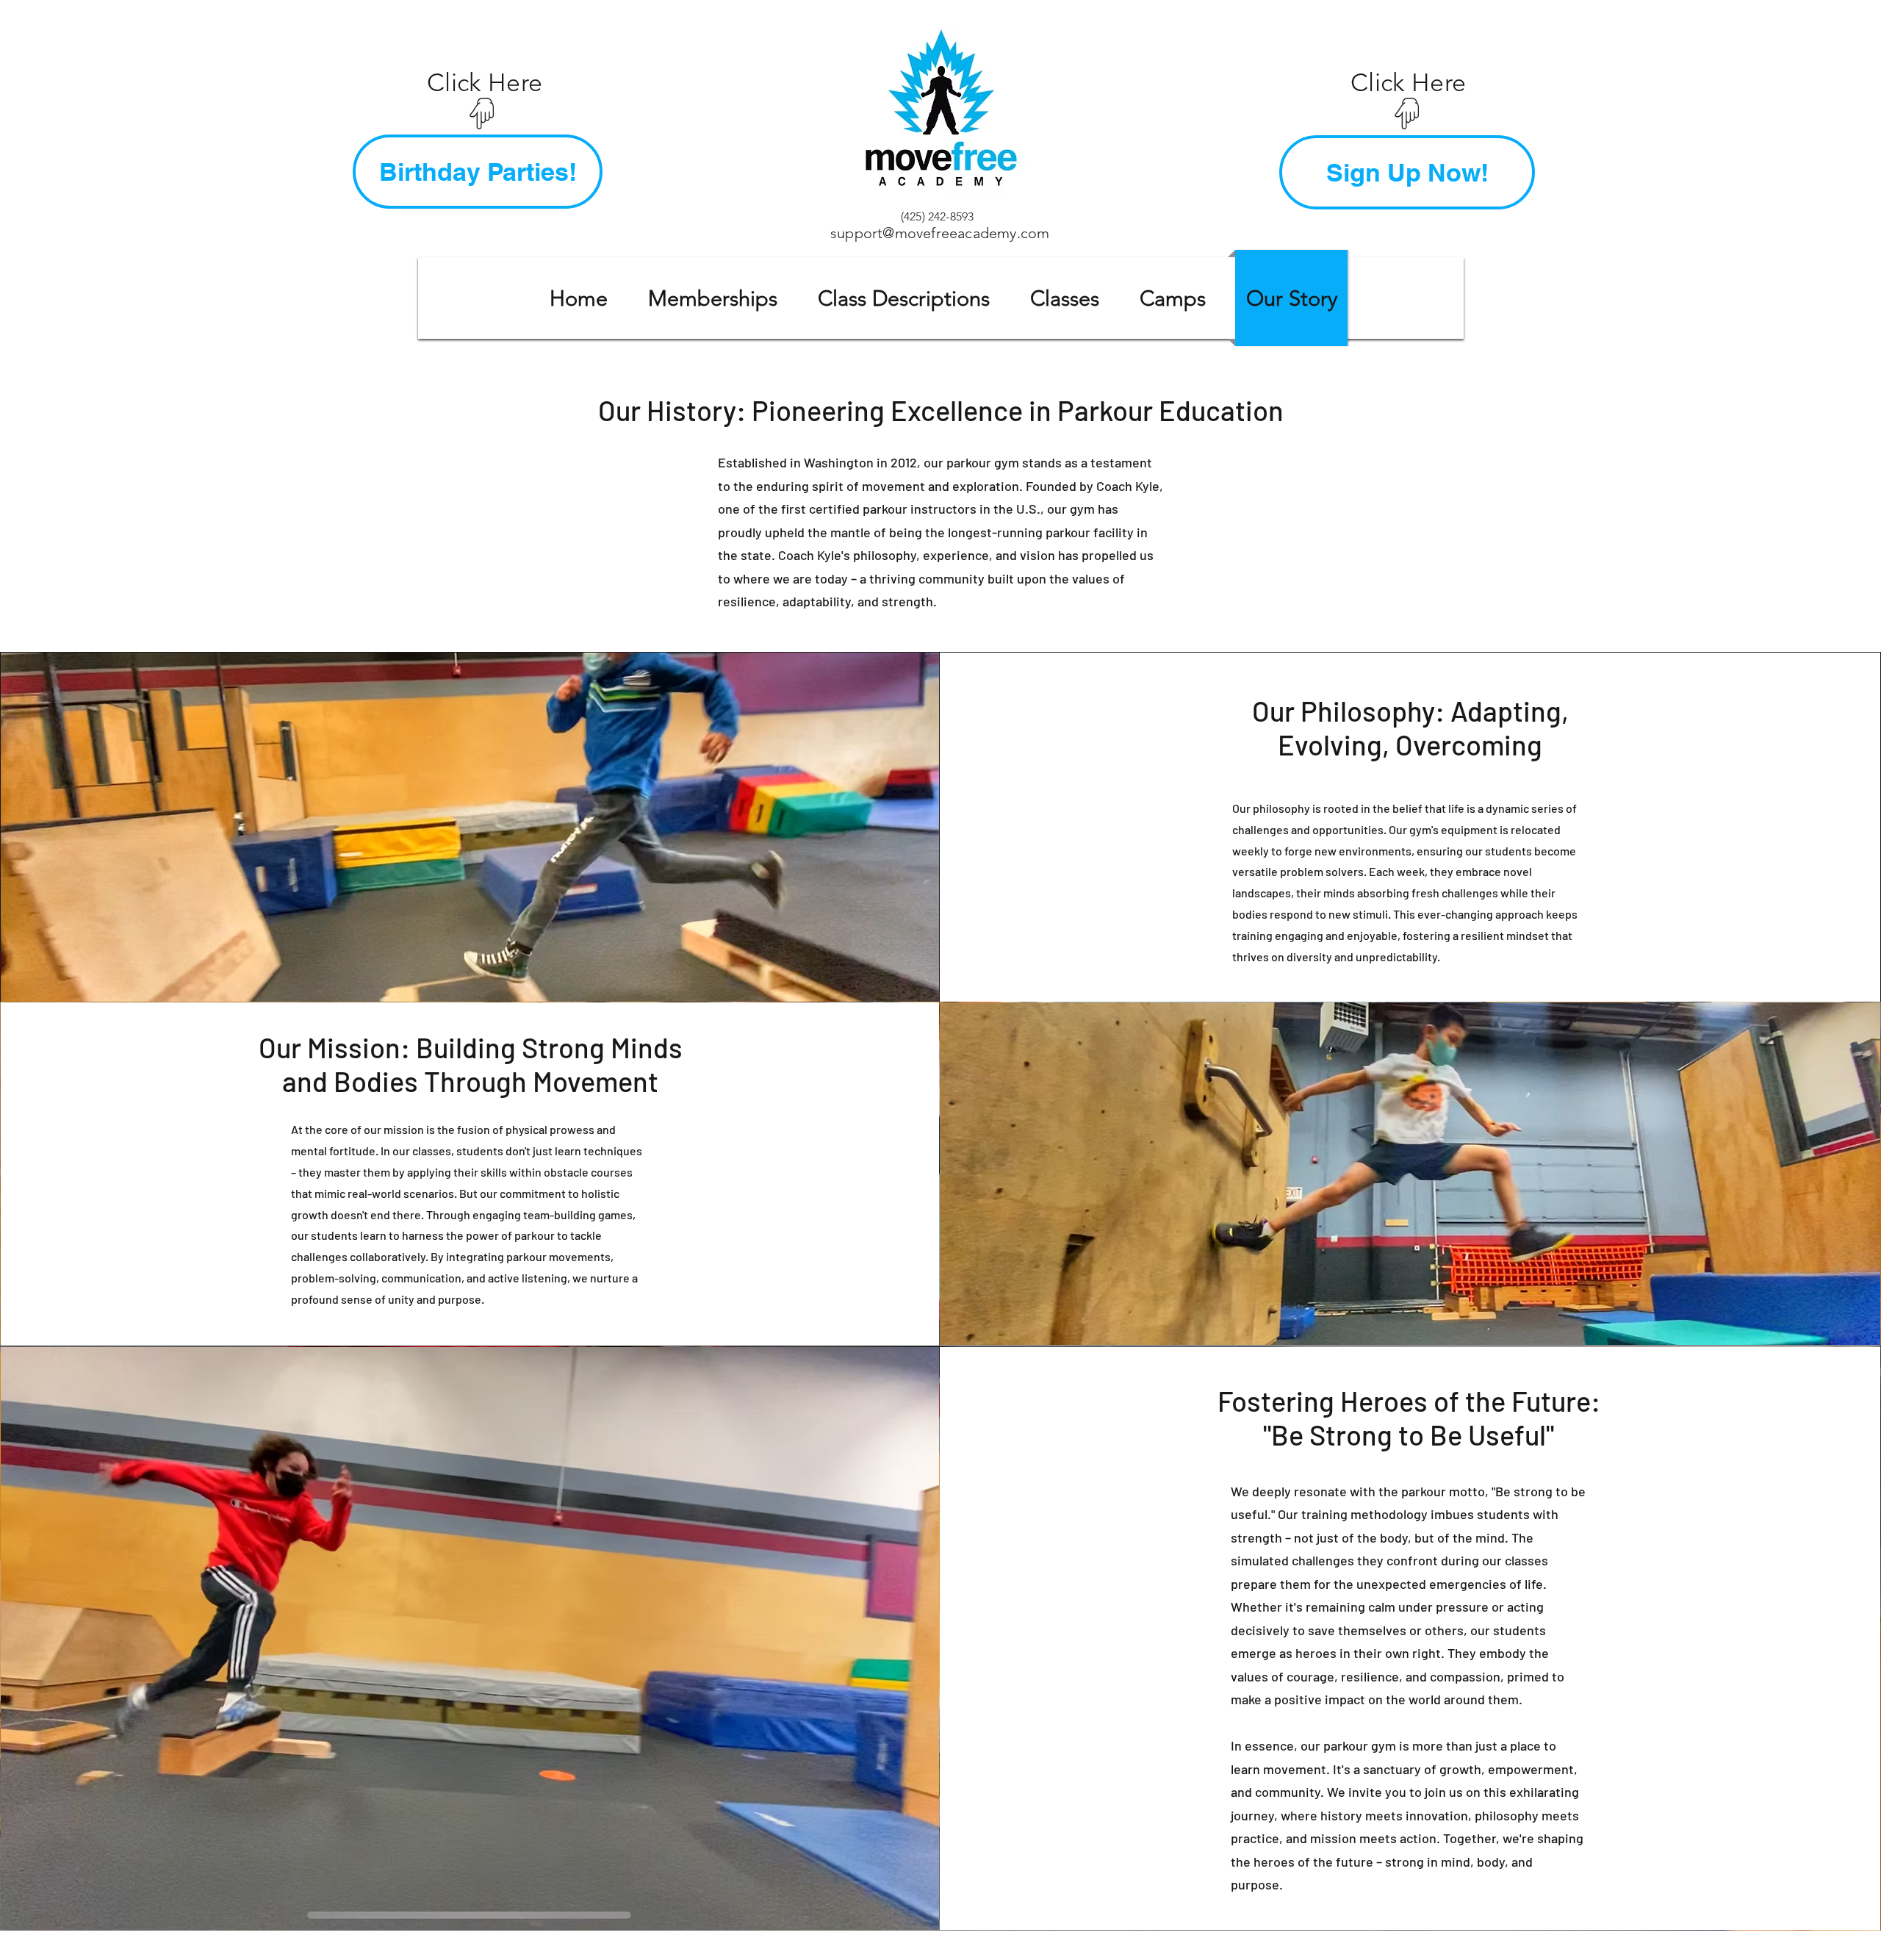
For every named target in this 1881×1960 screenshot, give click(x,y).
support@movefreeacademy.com (940, 233)
